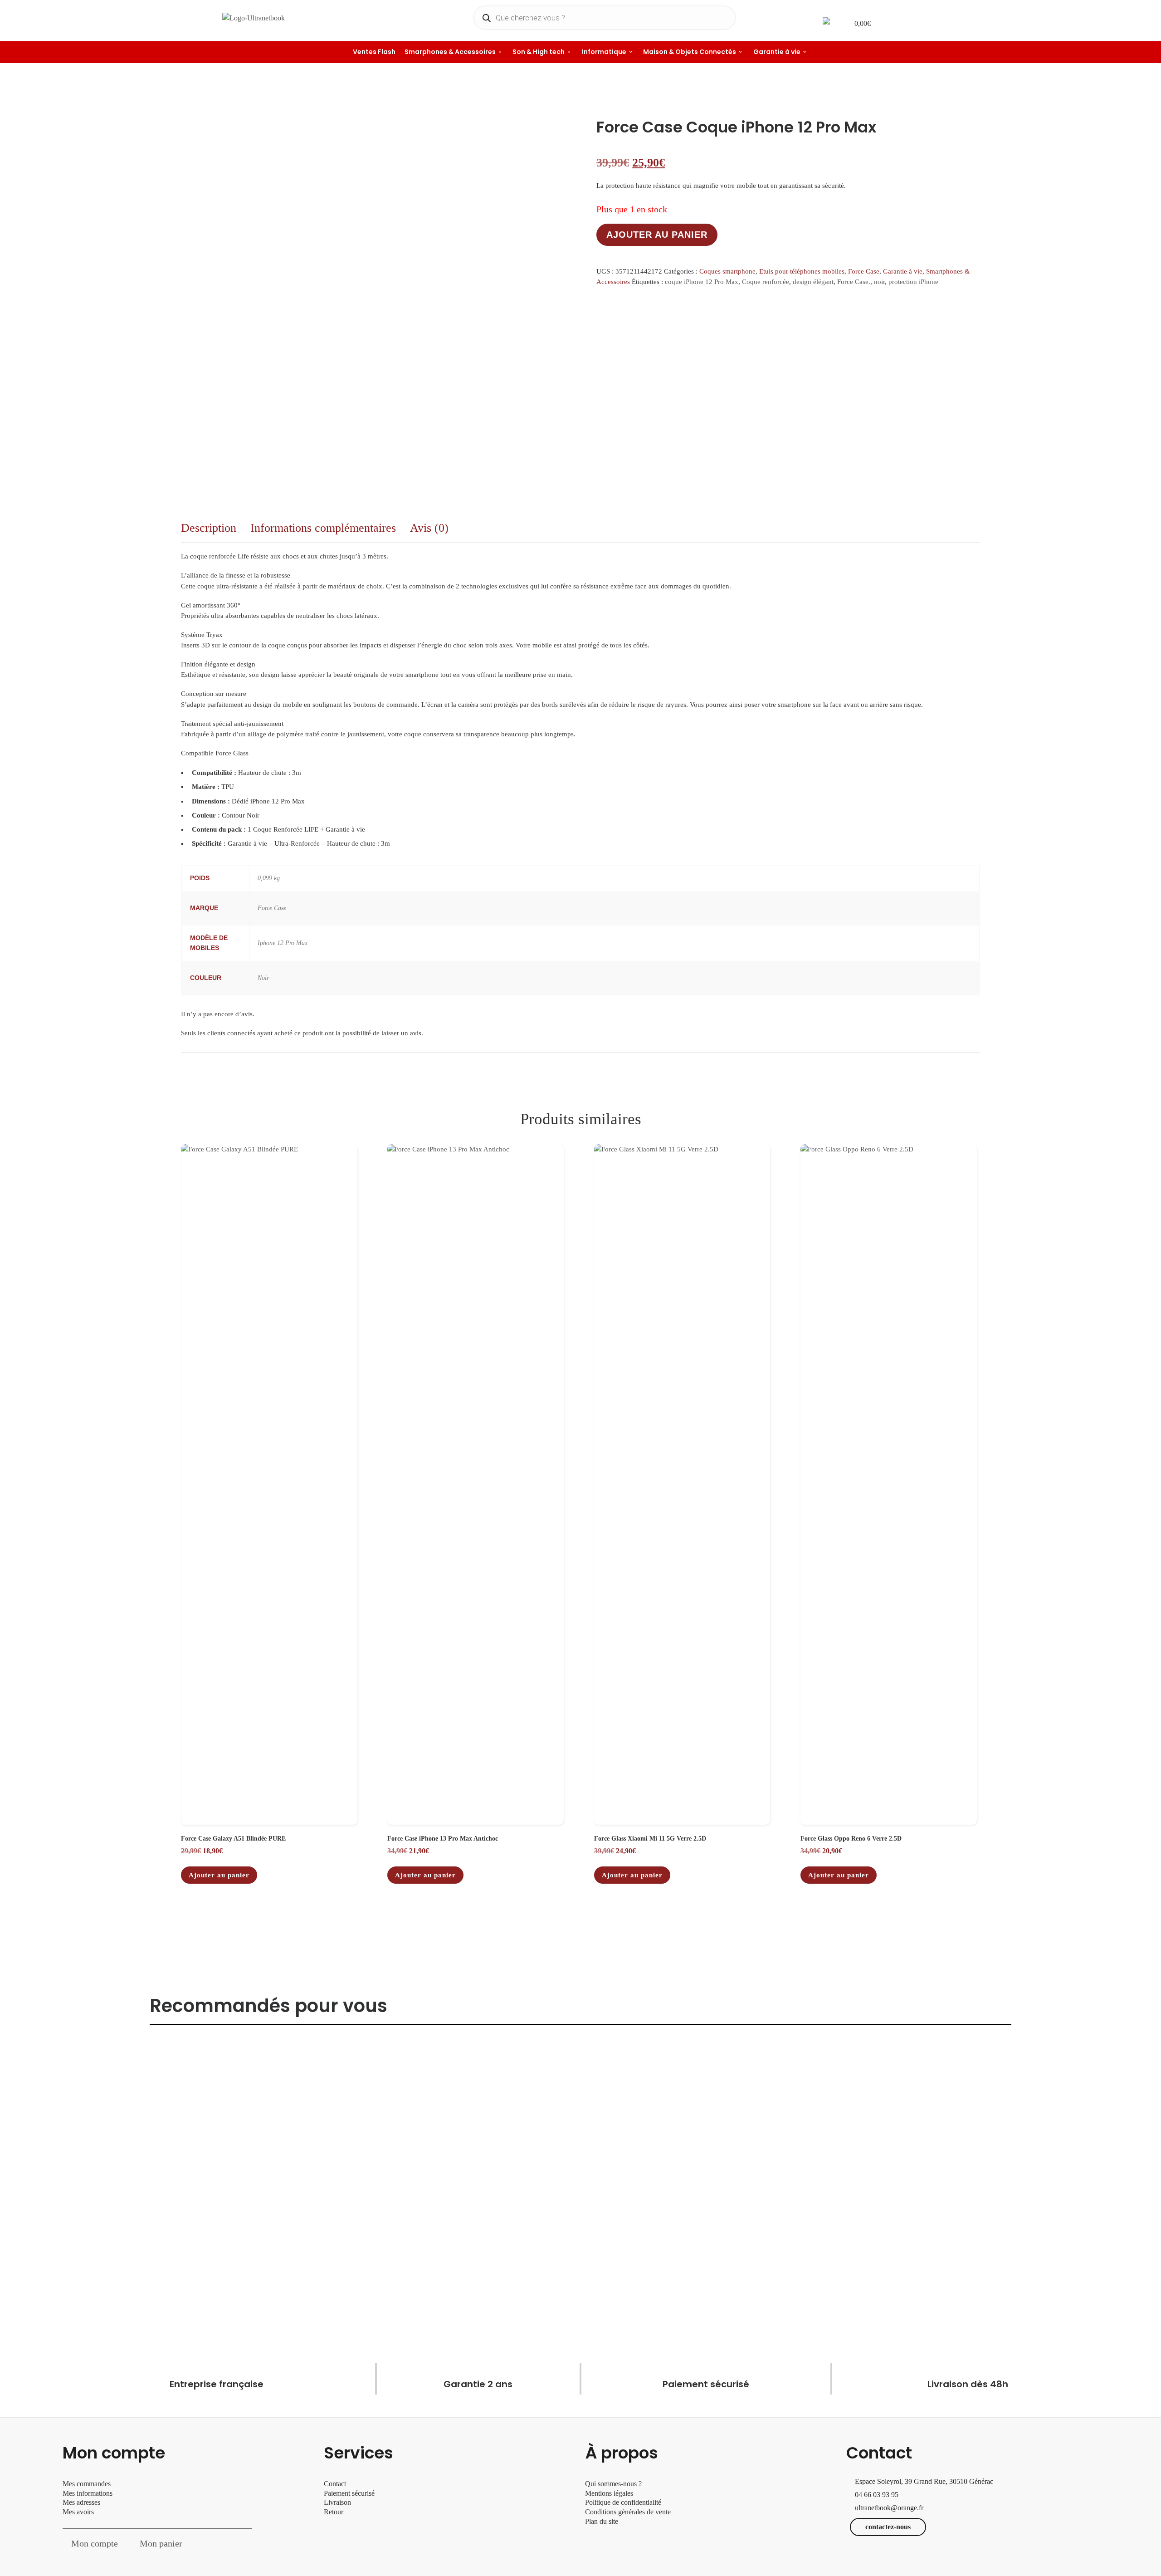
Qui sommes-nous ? (613, 2484)
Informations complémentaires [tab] (323, 528)
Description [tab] (209, 528)
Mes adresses (81, 2502)
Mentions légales (609, 2493)
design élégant (813, 282)
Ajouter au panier (657, 235)
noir (879, 282)
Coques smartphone (727, 271)
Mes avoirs (78, 2512)
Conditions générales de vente (628, 2512)
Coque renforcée (766, 282)
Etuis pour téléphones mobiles (802, 271)
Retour (334, 2512)
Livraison (338, 2502)
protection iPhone (913, 282)
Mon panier (161, 2543)
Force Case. (854, 282)
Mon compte (95, 2543)
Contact (335, 2484)
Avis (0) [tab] (429, 528)
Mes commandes (87, 2484)
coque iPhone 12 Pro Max (702, 282)
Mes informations (88, 2493)
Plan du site (602, 2521)
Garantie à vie (903, 271)
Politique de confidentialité (623, 2502)
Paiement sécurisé (349, 2493)
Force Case (864, 271)
